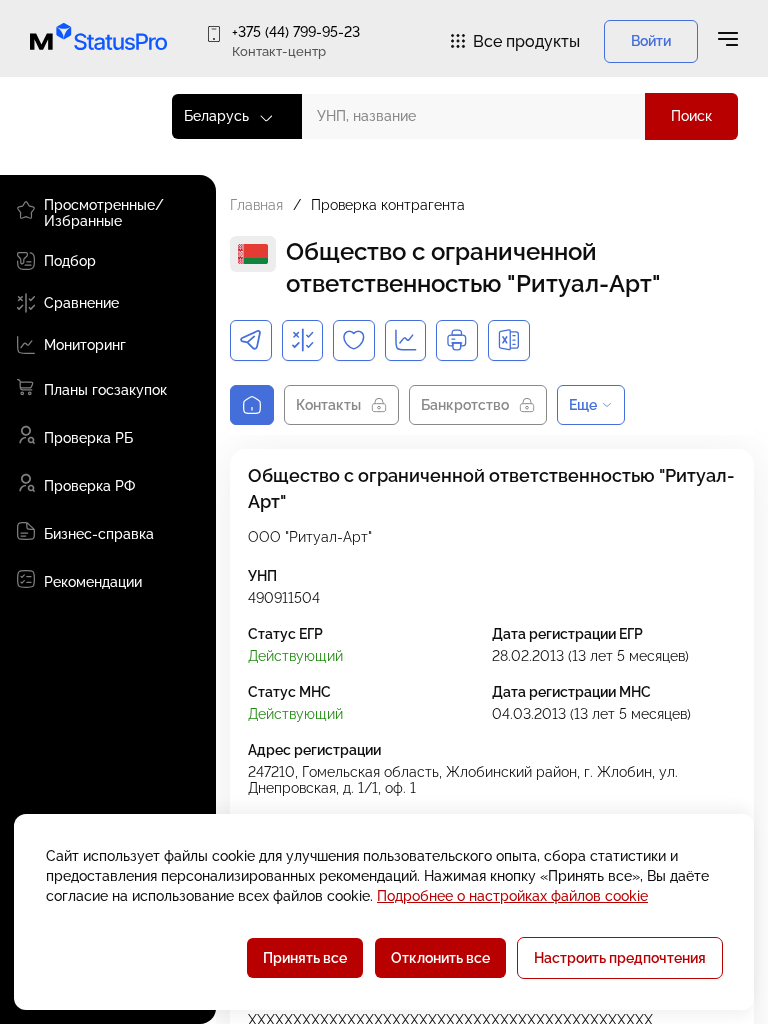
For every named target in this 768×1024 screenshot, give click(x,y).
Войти (651, 41)
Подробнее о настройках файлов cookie (512, 896)
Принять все (305, 958)
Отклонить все (440, 958)
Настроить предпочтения (620, 958)
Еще (583, 405)
